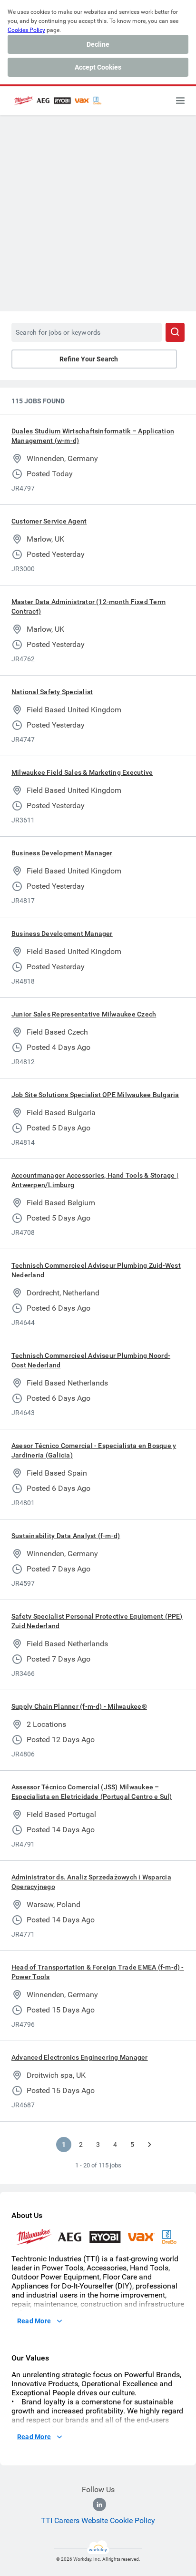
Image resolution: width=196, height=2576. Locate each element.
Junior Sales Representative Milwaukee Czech (84, 1014)
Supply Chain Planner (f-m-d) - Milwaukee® (79, 1706)
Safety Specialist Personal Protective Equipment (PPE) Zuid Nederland (97, 1621)
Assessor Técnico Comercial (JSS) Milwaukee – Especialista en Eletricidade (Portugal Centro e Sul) (92, 1792)
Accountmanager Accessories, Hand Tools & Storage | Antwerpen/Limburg (95, 1180)
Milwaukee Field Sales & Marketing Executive (82, 772)
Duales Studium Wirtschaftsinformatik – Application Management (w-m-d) (93, 436)
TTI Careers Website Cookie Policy (98, 2520)
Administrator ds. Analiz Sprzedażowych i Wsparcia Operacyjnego (91, 1882)
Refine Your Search (89, 359)
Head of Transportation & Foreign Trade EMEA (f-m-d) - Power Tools (98, 1972)
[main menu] (180, 101)
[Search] (175, 332)
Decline (98, 44)
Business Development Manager (62, 853)
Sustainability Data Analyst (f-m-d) (66, 1536)
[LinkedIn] (99, 2504)
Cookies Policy (26, 30)
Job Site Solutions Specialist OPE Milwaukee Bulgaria (95, 1095)
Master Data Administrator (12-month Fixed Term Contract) (88, 606)
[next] (149, 2145)
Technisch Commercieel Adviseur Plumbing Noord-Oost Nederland (91, 1360)
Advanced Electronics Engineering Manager (80, 2057)
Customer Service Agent (49, 521)
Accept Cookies (98, 67)
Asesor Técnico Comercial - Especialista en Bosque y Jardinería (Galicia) (94, 1450)
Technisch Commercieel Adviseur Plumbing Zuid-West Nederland (96, 1270)
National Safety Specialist (52, 692)
